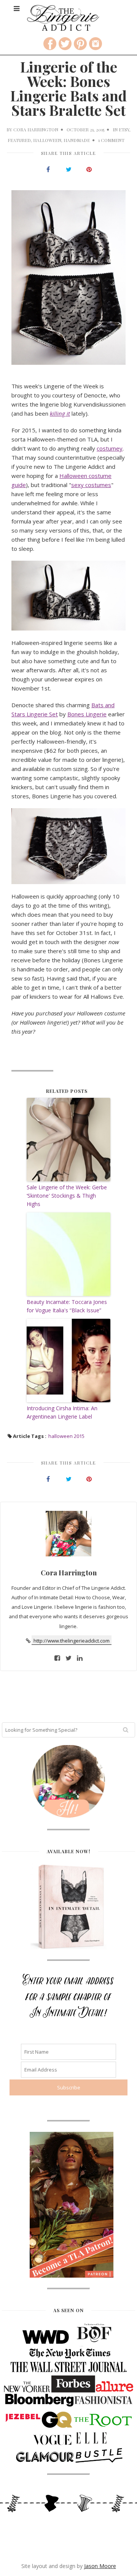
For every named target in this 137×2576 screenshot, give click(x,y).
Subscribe (68, 153)
